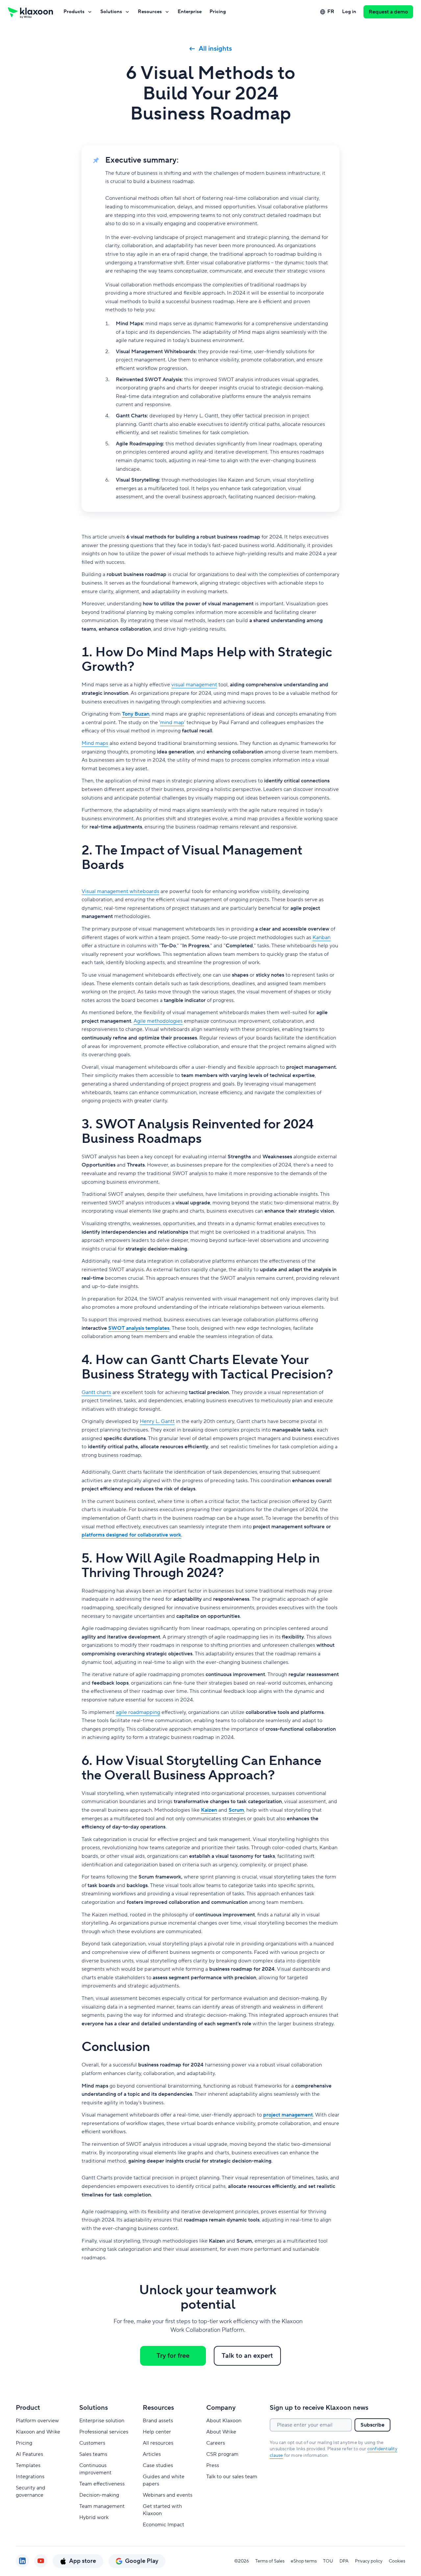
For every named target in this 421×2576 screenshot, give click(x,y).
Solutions (111, 12)
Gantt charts (96, 1392)
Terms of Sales (270, 2561)
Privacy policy (369, 2561)
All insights (215, 49)
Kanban (322, 937)
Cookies (397, 2561)
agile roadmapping (138, 1712)
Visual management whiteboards (120, 891)
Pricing (218, 12)
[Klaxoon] (30, 12)
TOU (328, 2561)
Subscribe (372, 2425)
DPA (344, 2561)
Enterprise (190, 12)
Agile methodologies (158, 1021)
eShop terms (304, 2561)
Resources (150, 12)
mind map (172, 723)
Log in (349, 12)
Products (74, 12)
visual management (194, 685)
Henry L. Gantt (157, 1421)
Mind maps (95, 743)
